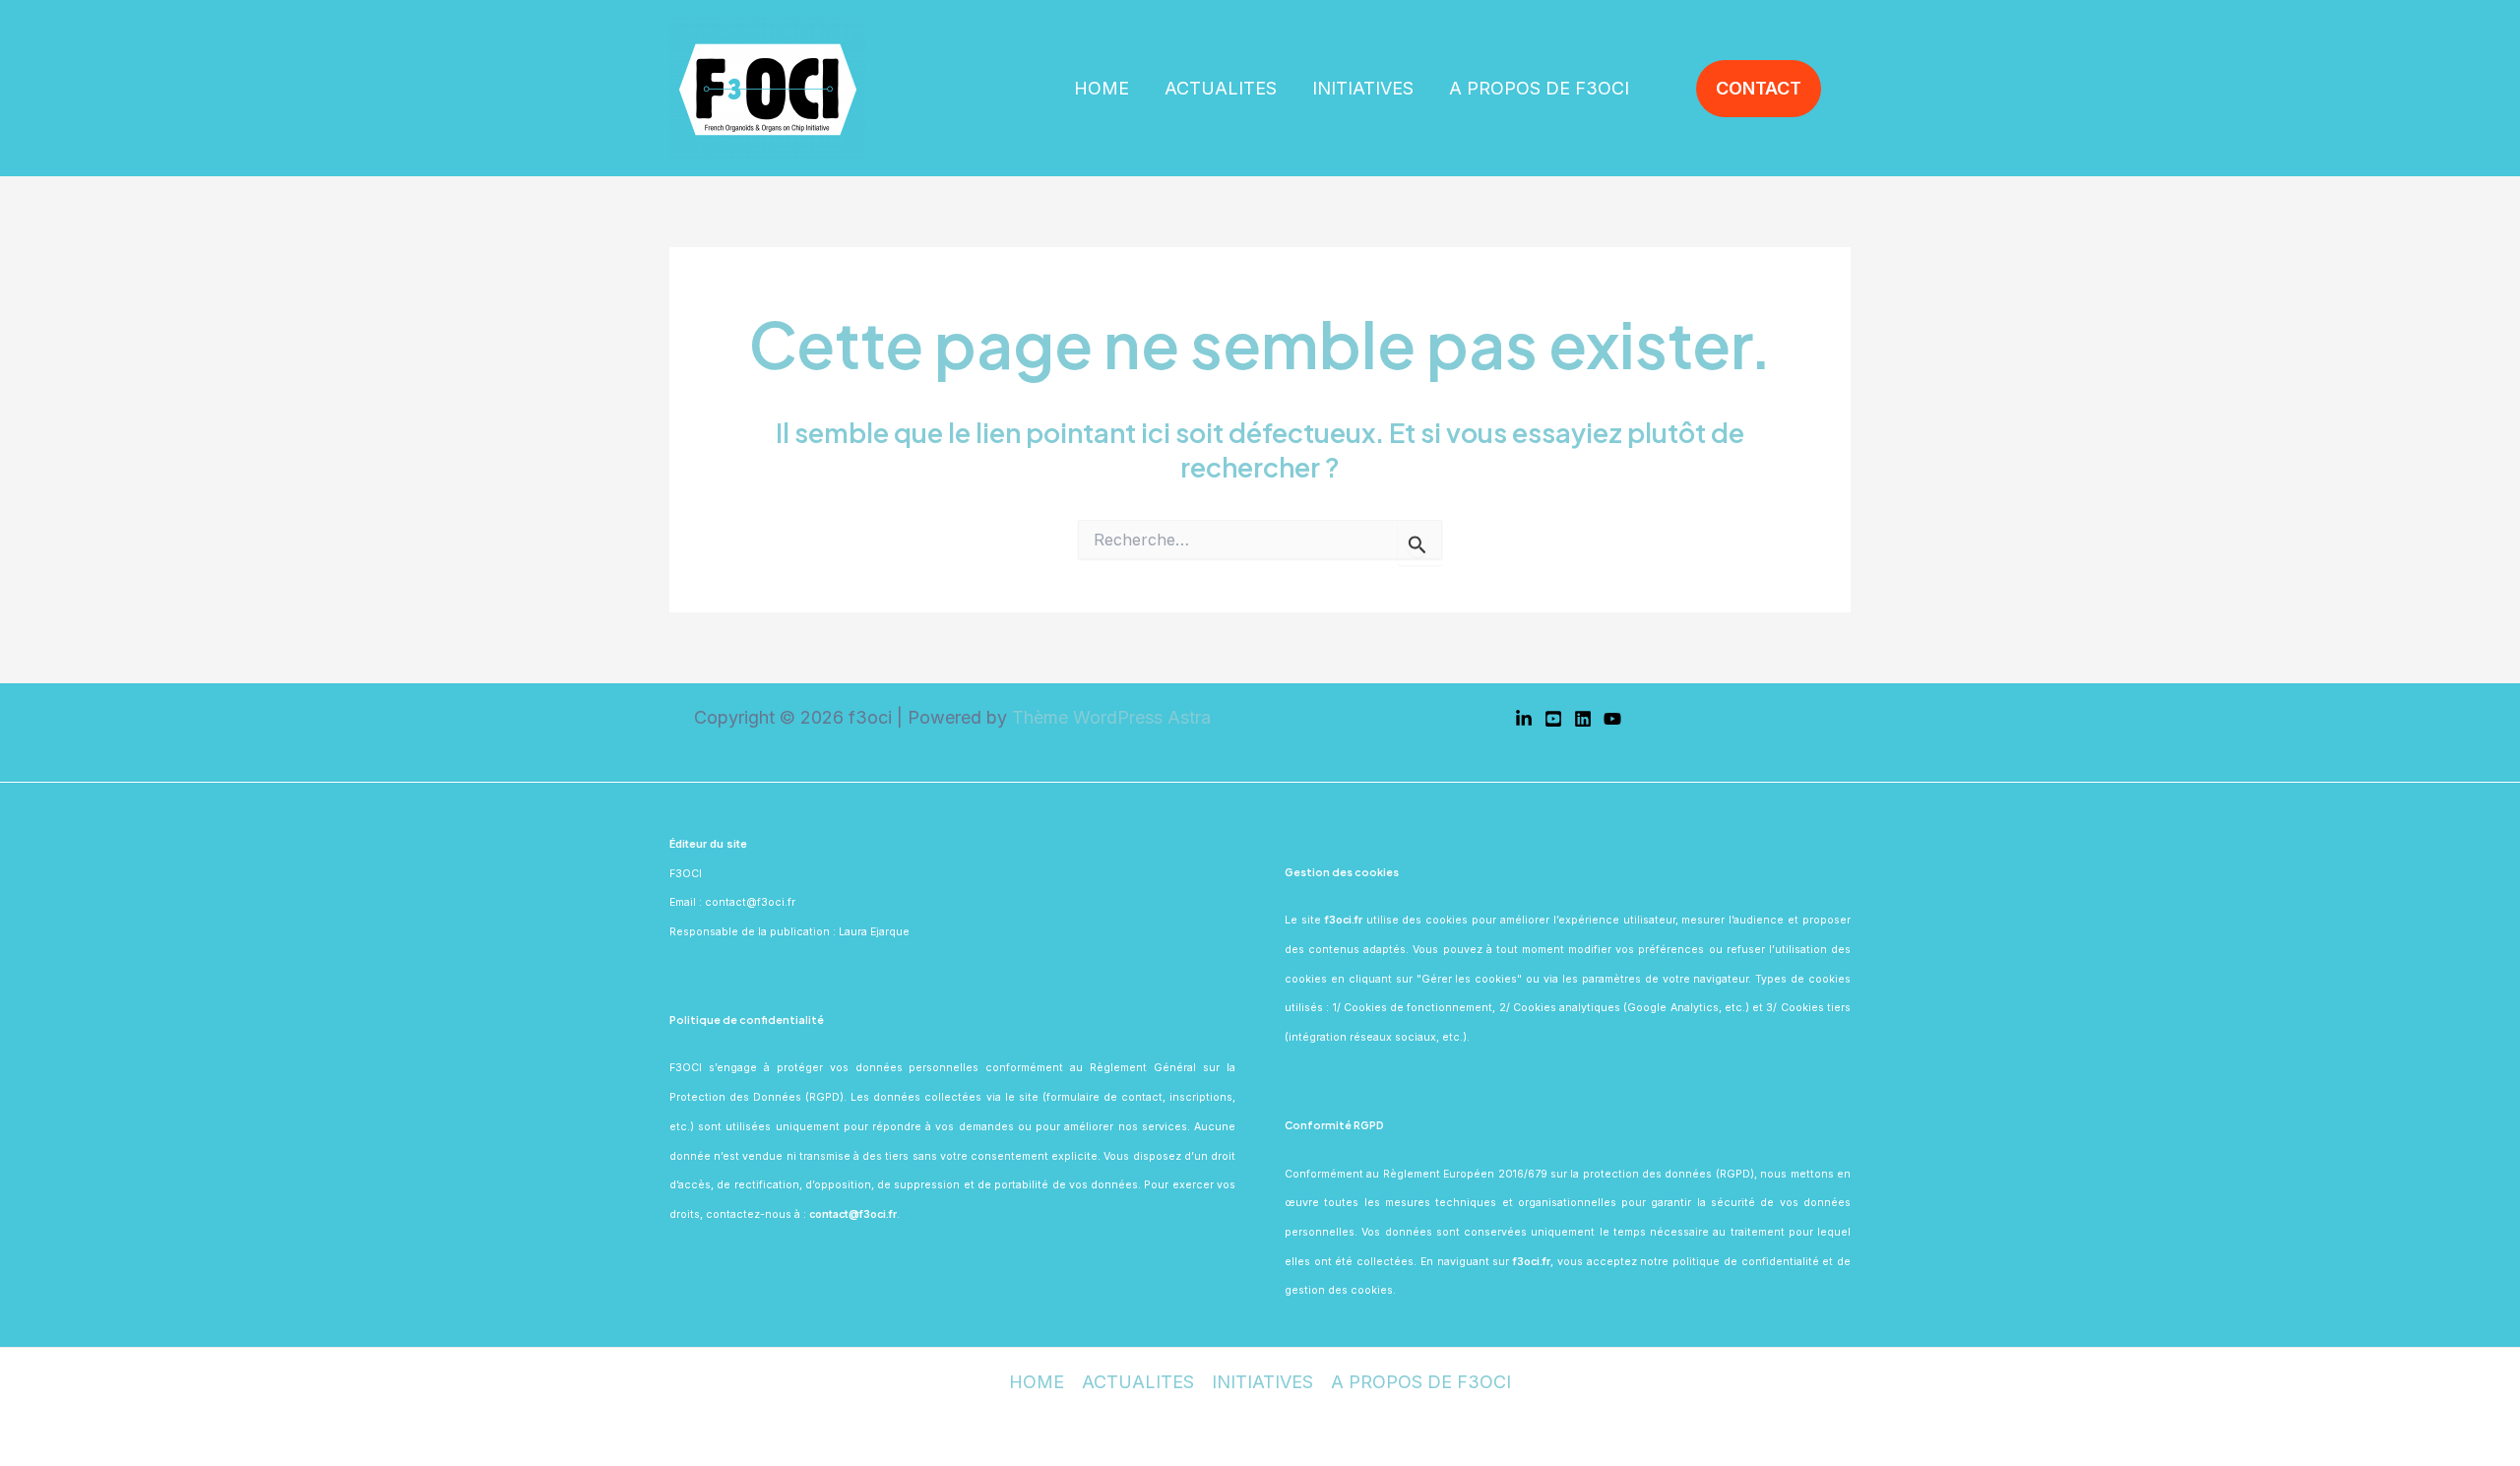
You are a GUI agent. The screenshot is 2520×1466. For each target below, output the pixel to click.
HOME (1102, 88)
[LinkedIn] (1524, 719)
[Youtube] (1553, 719)
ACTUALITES (1221, 88)
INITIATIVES (1363, 88)
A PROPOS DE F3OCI (1539, 88)
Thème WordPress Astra (1111, 717)
